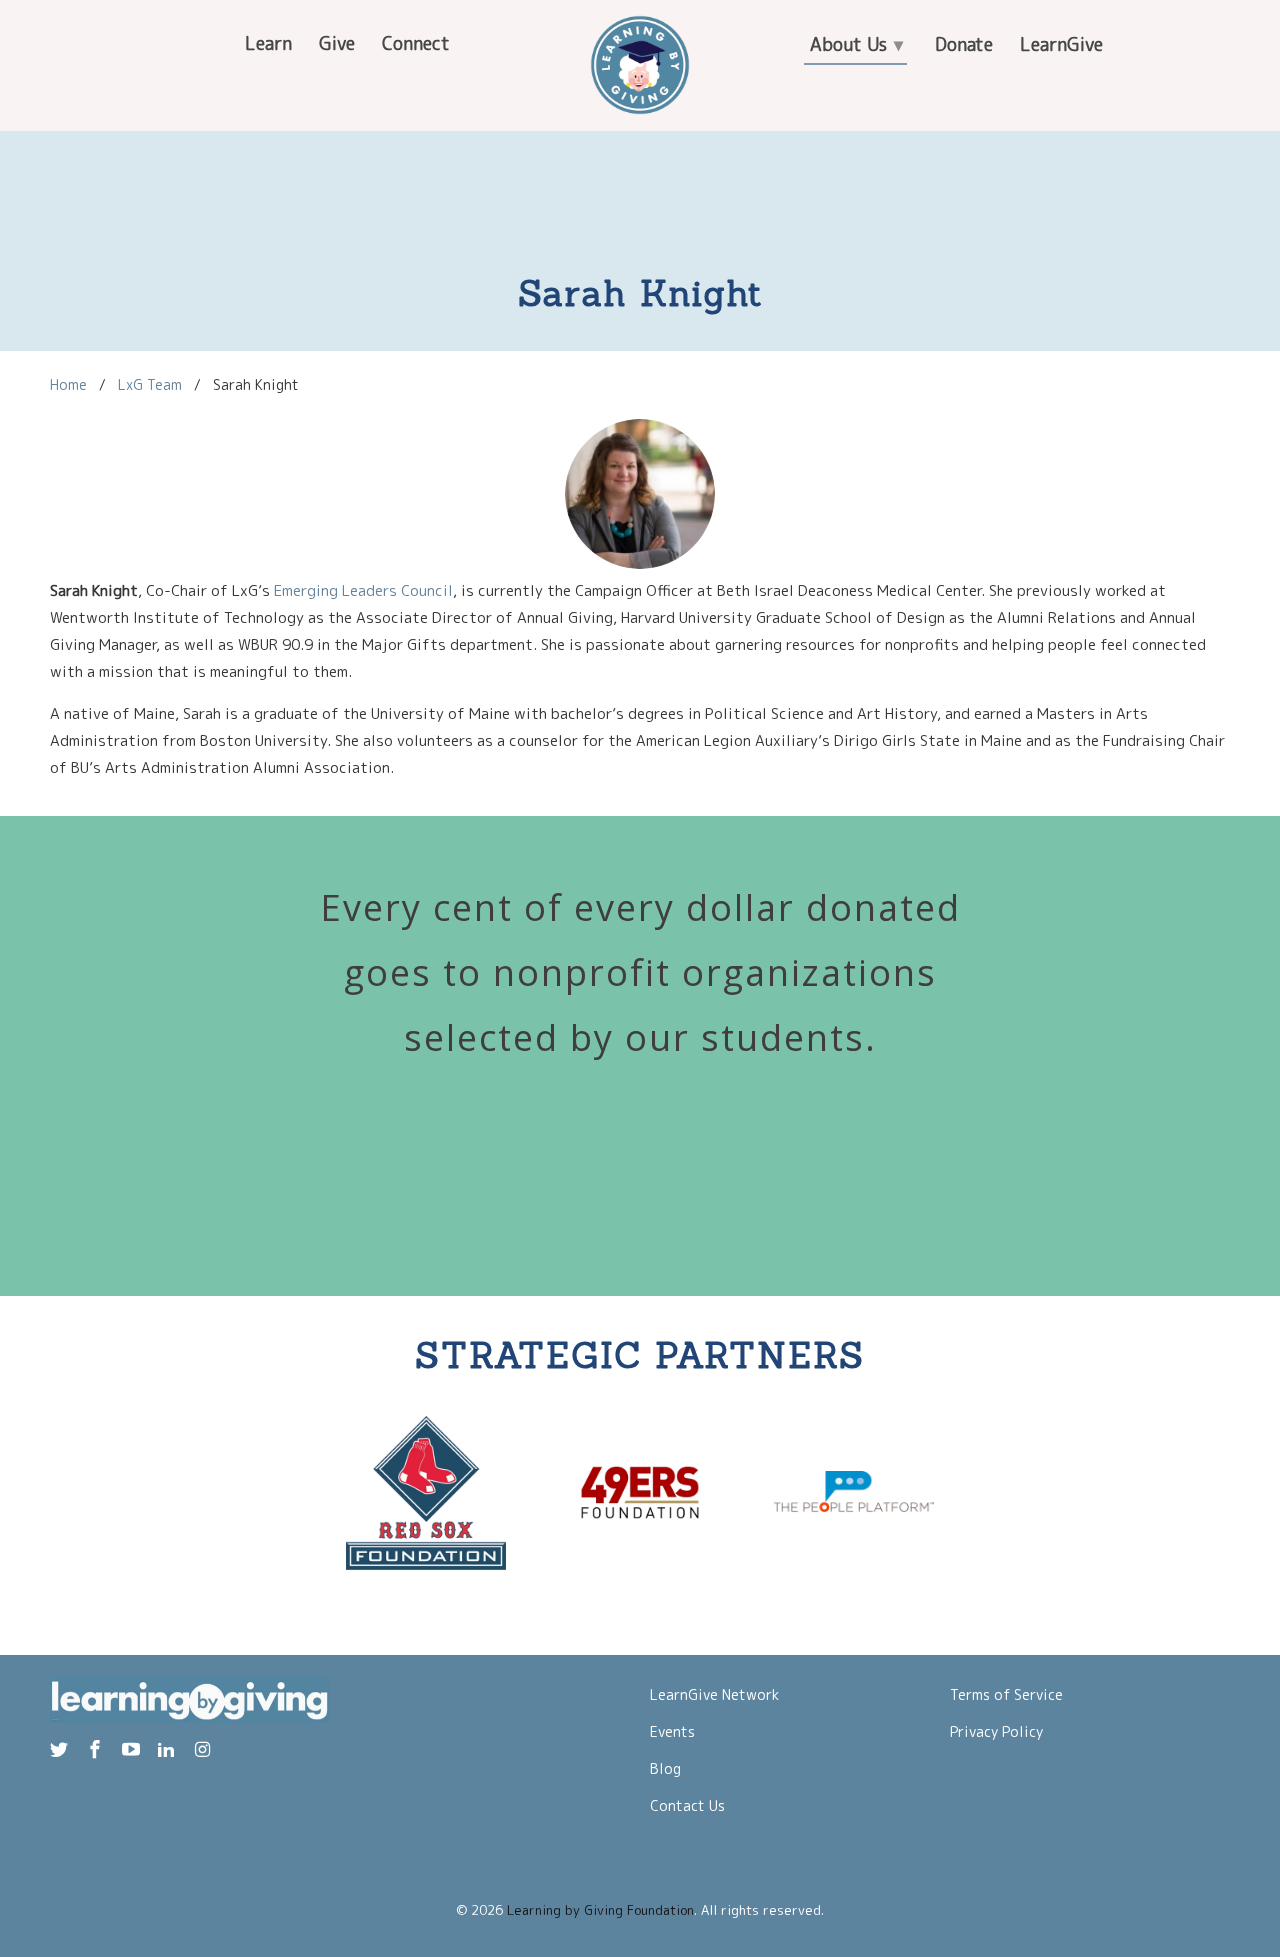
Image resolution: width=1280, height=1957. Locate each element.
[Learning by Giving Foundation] (640, 65)
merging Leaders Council (367, 590)
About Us (856, 44)
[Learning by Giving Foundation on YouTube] (133, 1749)
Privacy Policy (996, 1731)
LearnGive (1061, 44)
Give (337, 43)
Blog (665, 1768)
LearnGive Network (714, 1694)
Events (672, 1731)
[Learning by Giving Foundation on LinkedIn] (168, 1749)
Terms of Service (1006, 1694)
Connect (416, 43)
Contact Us (687, 1805)
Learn (268, 43)
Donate (964, 44)
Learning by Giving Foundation (600, 1910)
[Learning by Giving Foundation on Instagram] (204, 1749)
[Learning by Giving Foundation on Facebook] (97, 1749)
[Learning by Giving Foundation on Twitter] (61, 1749)
